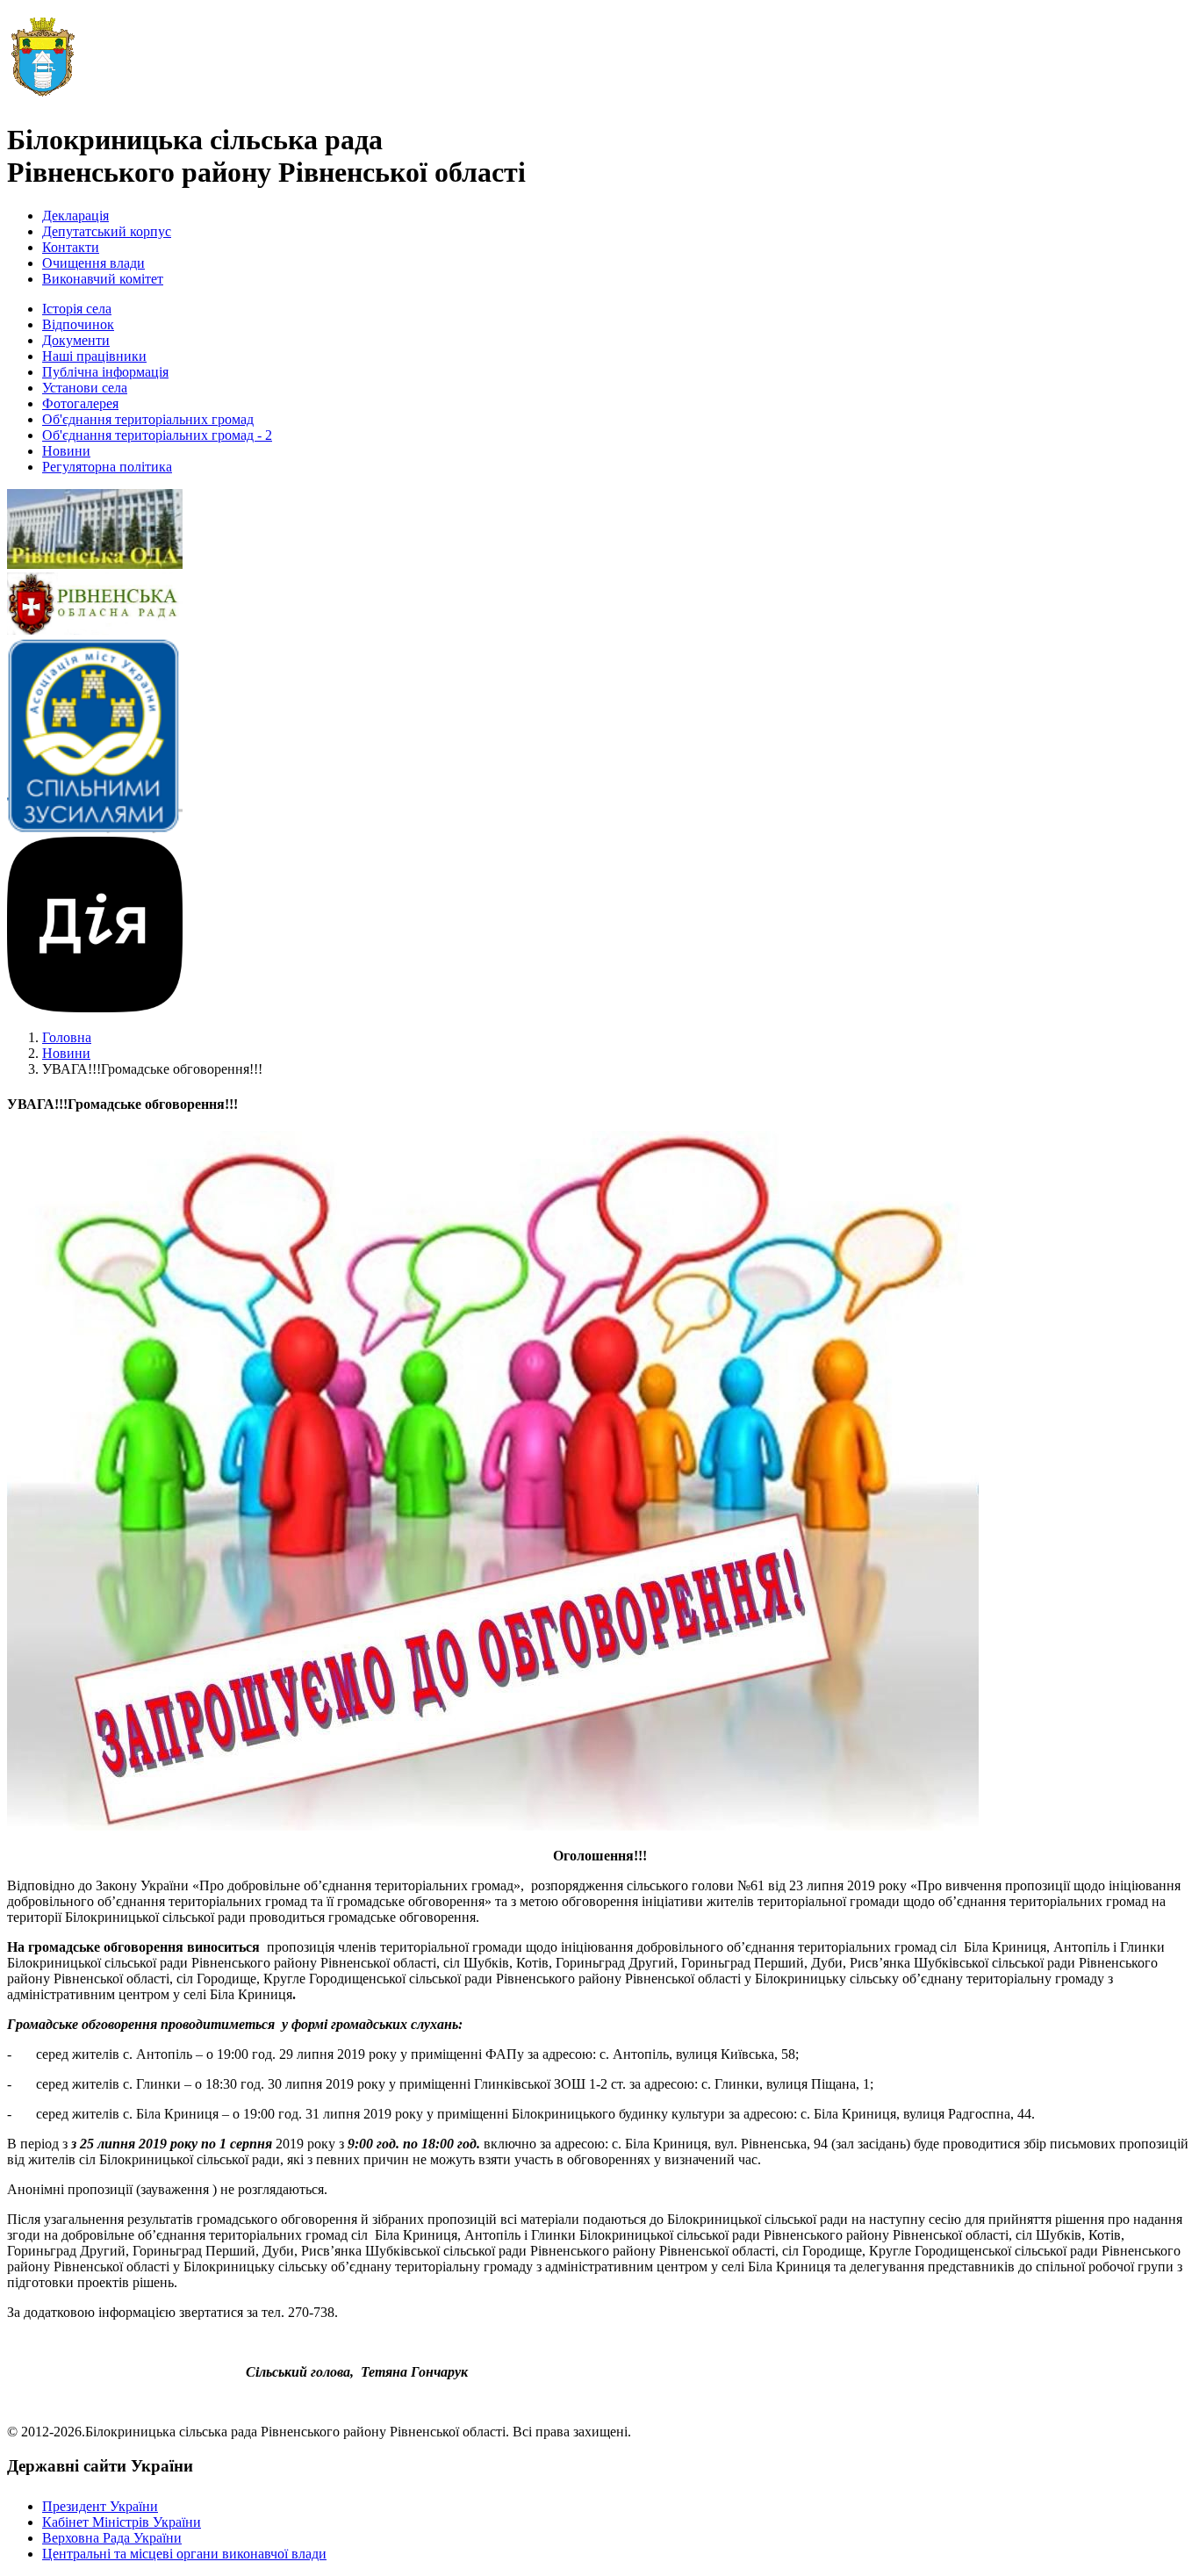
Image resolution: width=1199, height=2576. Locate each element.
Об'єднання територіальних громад (148, 419)
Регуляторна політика (107, 467)
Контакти (71, 247)
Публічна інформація (105, 372)
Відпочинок (78, 324)
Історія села (77, 309)
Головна (67, 1037)
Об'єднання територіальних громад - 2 (157, 435)
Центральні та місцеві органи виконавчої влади (184, 2554)
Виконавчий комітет (103, 279)
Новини (66, 451)
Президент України (100, 2506)
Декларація (75, 216)
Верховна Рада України (112, 2538)
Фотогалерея (80, 403)
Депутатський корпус (107, 231)
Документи (76, 340)
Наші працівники (94, 356)
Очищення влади (93, 263)
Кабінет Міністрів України (122, 2522)
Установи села (85, 388)
